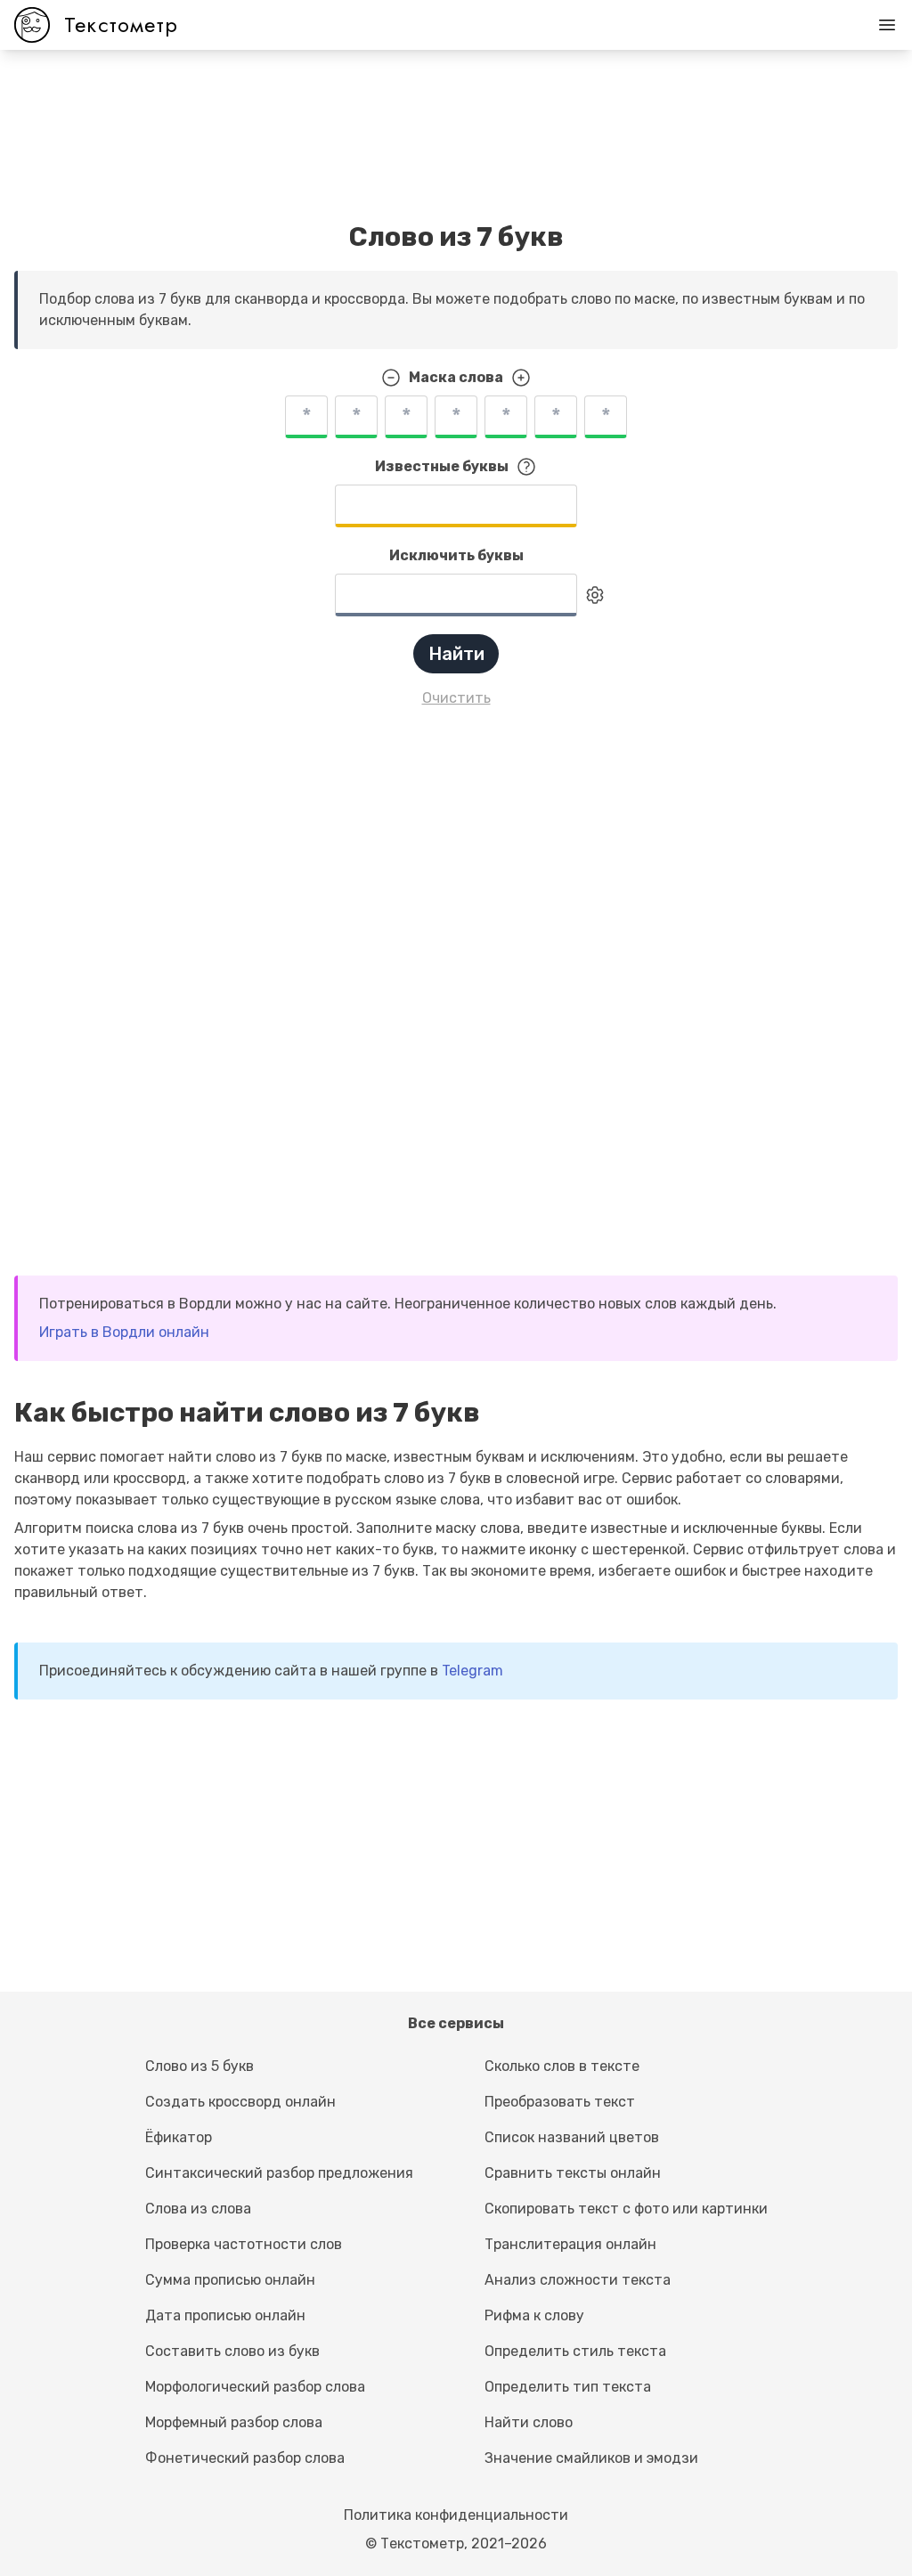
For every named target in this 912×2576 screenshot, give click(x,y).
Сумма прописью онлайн (230, 2280)
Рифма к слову (534, 2315)
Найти (456, 654)
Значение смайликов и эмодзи (591, 2458)
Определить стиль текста (575, 2351)
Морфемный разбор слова (234, 2422)
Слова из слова (198, 2209)
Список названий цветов (572, 2137)
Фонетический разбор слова (245, 2458)
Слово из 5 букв (199, 2066)
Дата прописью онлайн (225, 2315)
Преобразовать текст (560, 2102)
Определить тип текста (568, 2387)
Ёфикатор (179, 2137)
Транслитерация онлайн (570, 2244)
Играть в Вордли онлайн (124, 1332)
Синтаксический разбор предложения (279, 2173)
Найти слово (529, 2422)
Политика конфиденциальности (456, 2515)
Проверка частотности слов (244, 2244)
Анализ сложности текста (578, 2280)
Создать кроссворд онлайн (240, 2102)
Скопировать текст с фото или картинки (626, 2209)
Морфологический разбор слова (255, 2387)
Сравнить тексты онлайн (573, 2173)
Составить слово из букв (232, 2351)
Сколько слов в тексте (562, 2066)
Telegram (472, 1671)
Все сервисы (456, 2023)
